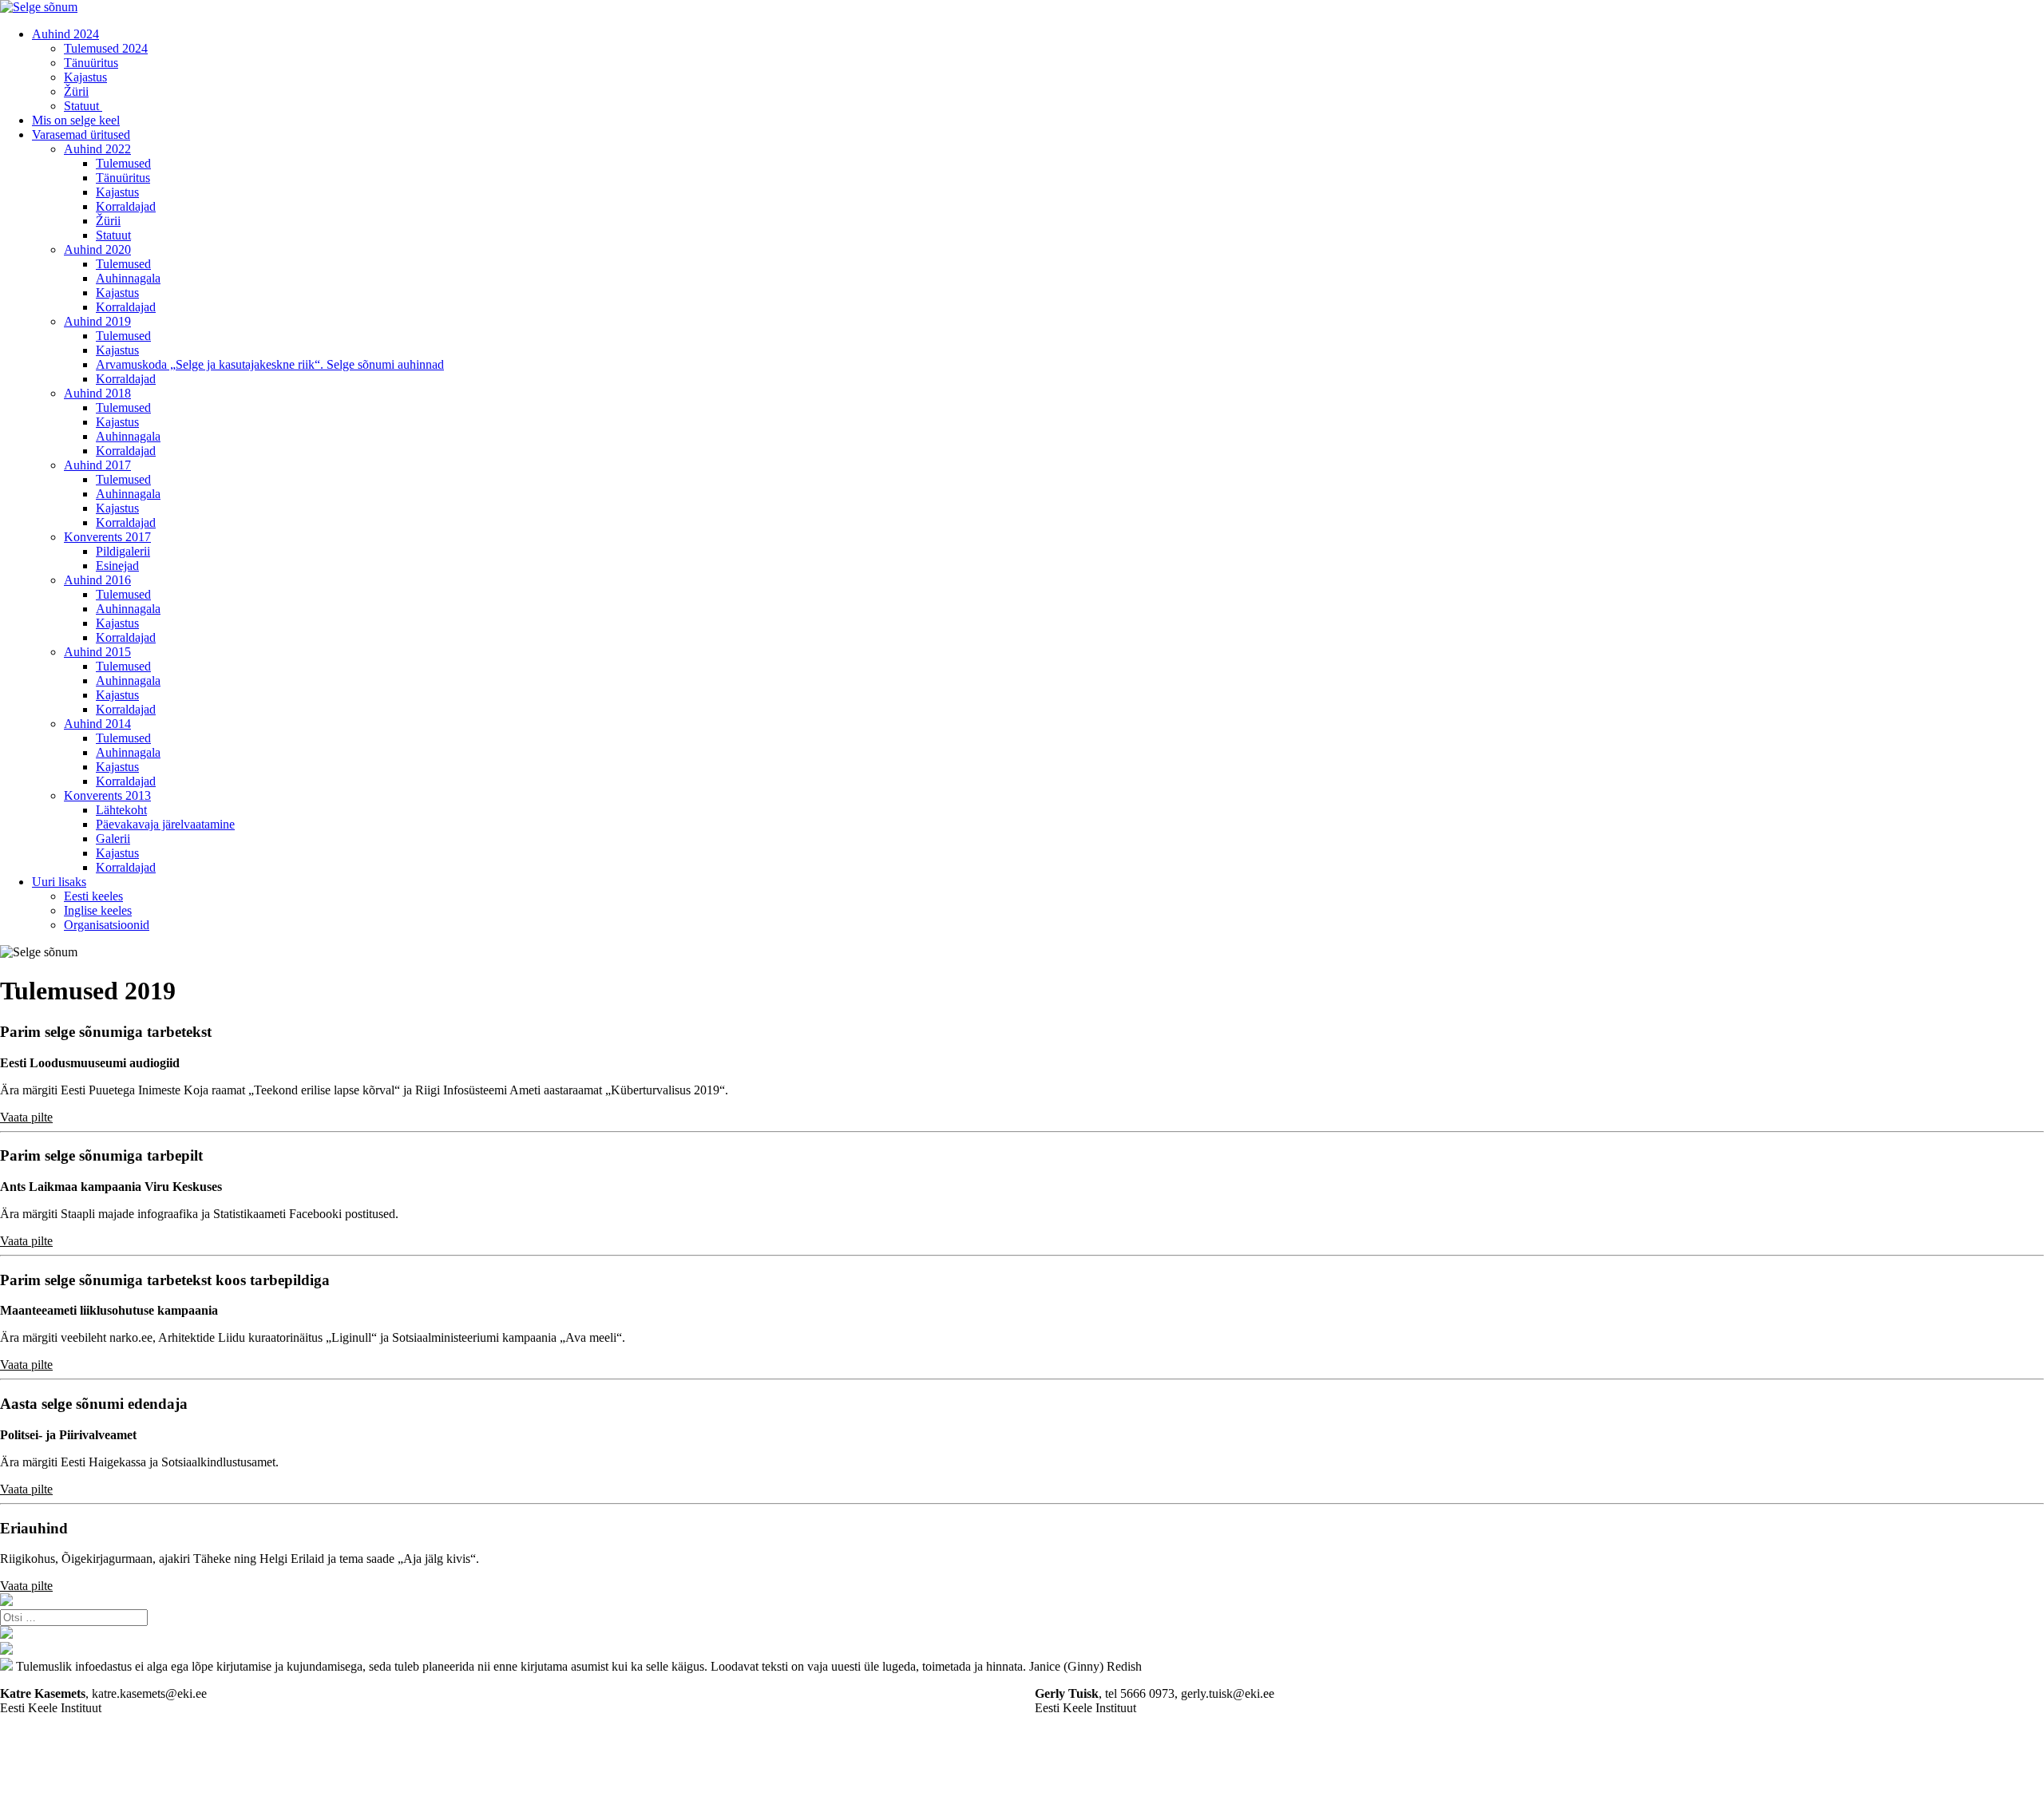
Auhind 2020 (97, 249)
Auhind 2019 (97, 321)
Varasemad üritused (81, 135)
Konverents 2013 (107, 795)
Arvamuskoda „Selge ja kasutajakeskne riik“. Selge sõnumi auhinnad (270, 364)
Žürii (76, 91)
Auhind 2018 (97, 393)
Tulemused (123, 163)
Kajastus (85, 77)
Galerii (113, 839)
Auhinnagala (128, 278)
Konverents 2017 (107, 537)
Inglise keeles (98, 910)
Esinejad (117, 566)
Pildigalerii (123, 551)
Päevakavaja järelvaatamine (165, 824)
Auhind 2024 (65, 34)
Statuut (83, 106)
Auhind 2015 (97, 652)
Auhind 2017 (97, 465)
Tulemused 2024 (106, 48)
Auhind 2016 (97, 580)
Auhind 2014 (97, 724)
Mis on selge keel (76, 120)
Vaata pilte (26, 1117)
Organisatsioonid (107, 925)
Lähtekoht (121, 810)
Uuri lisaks (59, 882)
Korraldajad (126, 206)
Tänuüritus (91, 63)
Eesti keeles (93, 896)
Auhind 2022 (97, 149)
